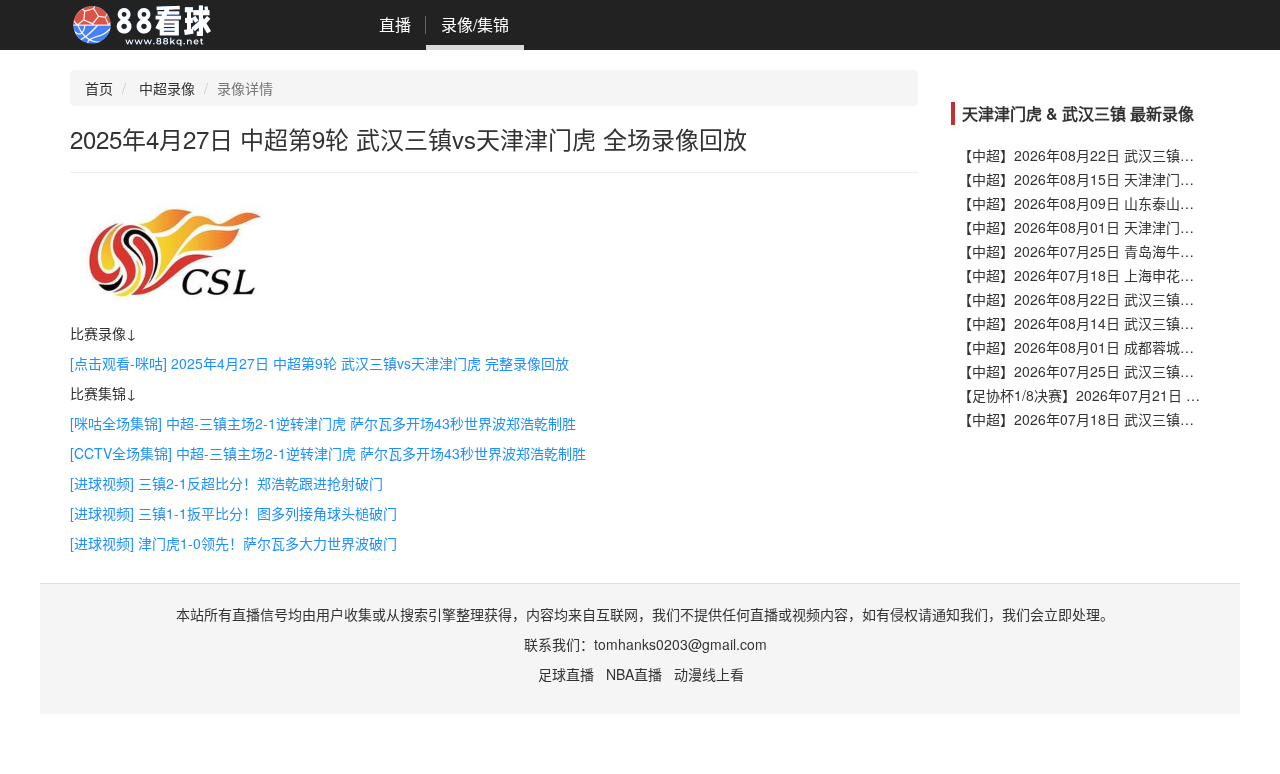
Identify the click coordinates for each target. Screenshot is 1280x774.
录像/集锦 (475, 24)
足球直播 (566, 674)
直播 (395, 24)
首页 (99, 88)
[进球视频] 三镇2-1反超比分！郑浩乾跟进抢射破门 (226, 483)
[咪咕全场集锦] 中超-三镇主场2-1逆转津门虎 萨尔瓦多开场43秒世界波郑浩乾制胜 (323, 423)
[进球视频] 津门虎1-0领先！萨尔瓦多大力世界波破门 (233, 543)
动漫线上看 (709, 674)
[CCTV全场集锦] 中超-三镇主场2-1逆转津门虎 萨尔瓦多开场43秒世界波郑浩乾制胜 (328, 453)
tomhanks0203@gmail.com (680, 644)
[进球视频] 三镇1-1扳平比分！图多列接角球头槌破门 (233, 513)
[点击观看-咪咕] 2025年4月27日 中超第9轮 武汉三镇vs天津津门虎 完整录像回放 (319, 363)
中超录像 (167, 88)
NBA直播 (634, 674)
